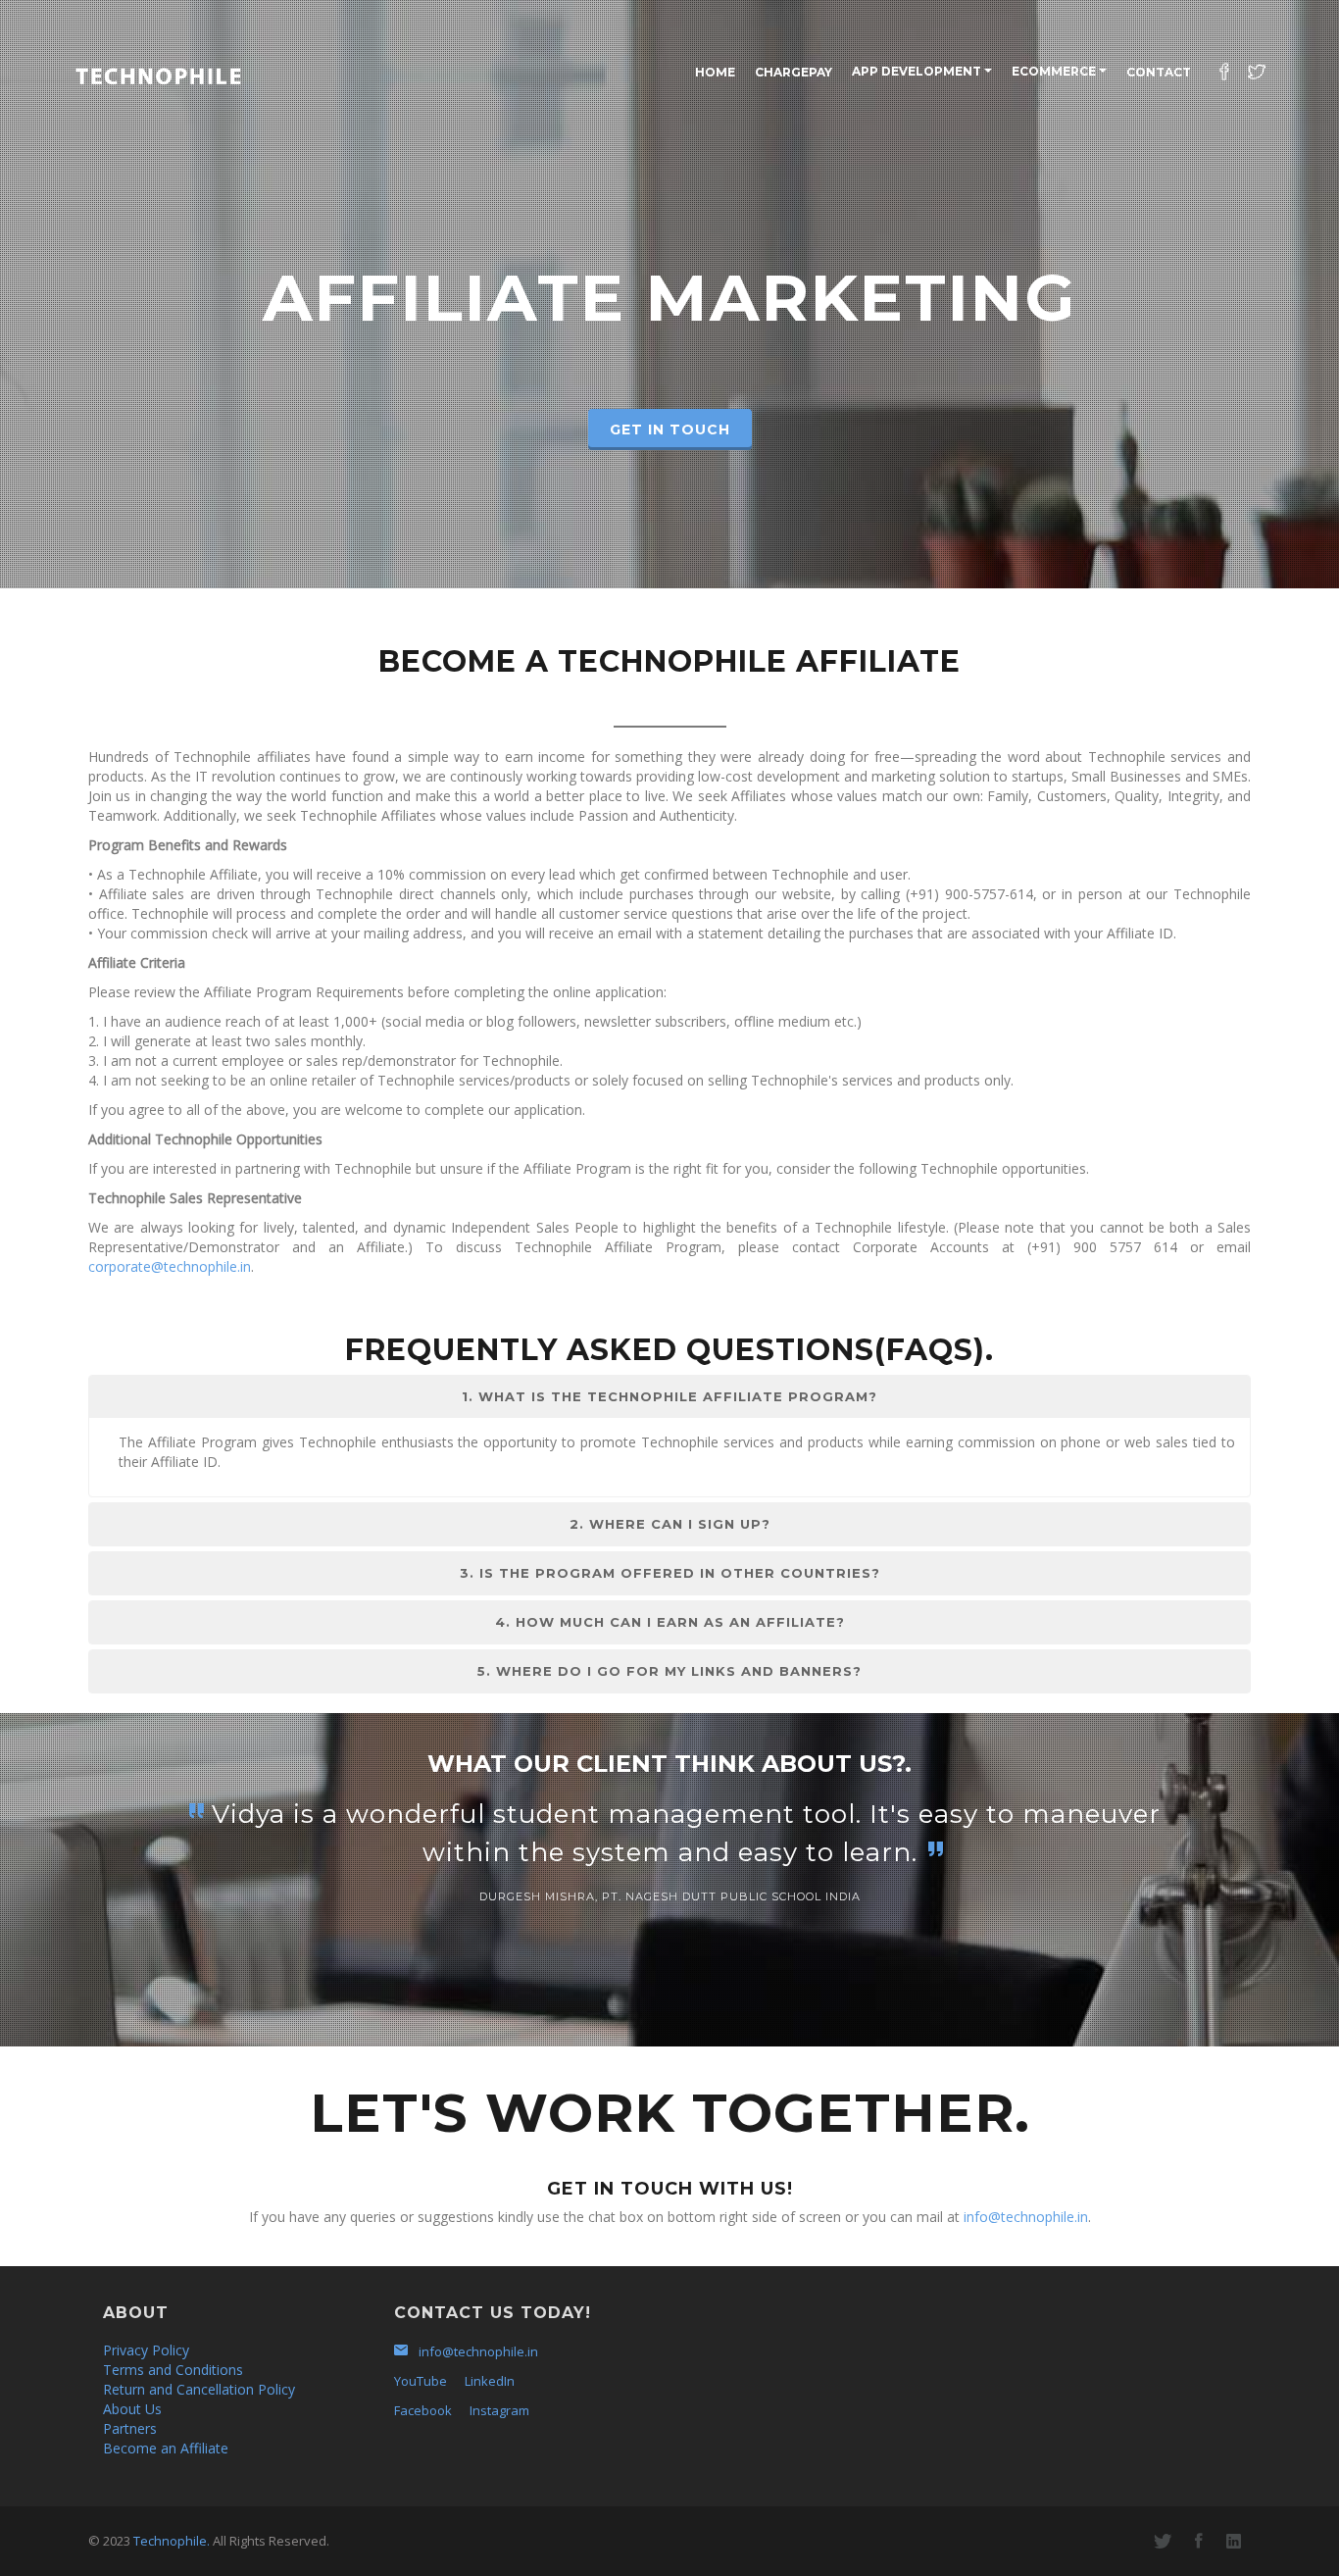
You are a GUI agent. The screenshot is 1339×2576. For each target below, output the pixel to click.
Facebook (423, 2410)
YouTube (421, 2381)
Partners (130, 2428)
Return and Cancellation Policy (199, 2389)
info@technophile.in (1026, 2217)
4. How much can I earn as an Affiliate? (670, 1622)
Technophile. (172, 2541)
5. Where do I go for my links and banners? (669, 1671)
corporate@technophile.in (170, 1266)
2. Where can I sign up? (670, 1524)
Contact (1159, 72)
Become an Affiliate (166, 2448)
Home (715, 72)
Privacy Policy (146, 2350)
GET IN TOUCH (670, 429)
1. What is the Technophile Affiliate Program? (669, 1396)
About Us (132, 2409)
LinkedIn (490, 2381)
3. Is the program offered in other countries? (670, 1573)
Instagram (499, 2410)
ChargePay (793, 72)
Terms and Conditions (173, 2370)
